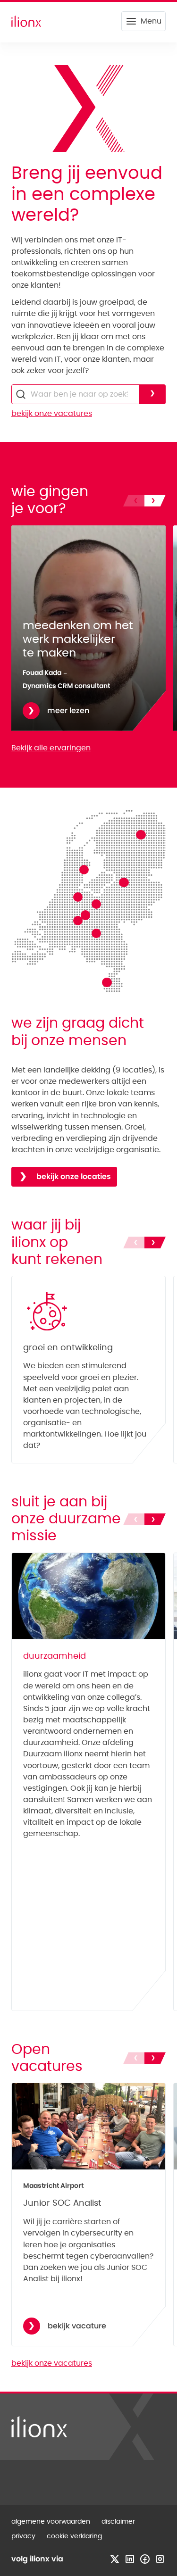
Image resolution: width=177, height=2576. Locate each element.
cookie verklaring (74, 2536)
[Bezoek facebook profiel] (145, 2559)
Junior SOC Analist (62, 2203)
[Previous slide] (134, 501)
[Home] (26, 21)
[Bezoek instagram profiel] (160, 2559)
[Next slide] (155, 501)
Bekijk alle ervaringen (51, 748)
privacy (23, 2536)
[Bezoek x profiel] (115, 2559)
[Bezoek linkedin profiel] (130, 2559)
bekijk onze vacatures (52, 414)
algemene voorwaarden (51, 2522)
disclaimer (118, 2522)
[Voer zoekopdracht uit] (152, 394)
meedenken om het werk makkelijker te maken (78, 640)
